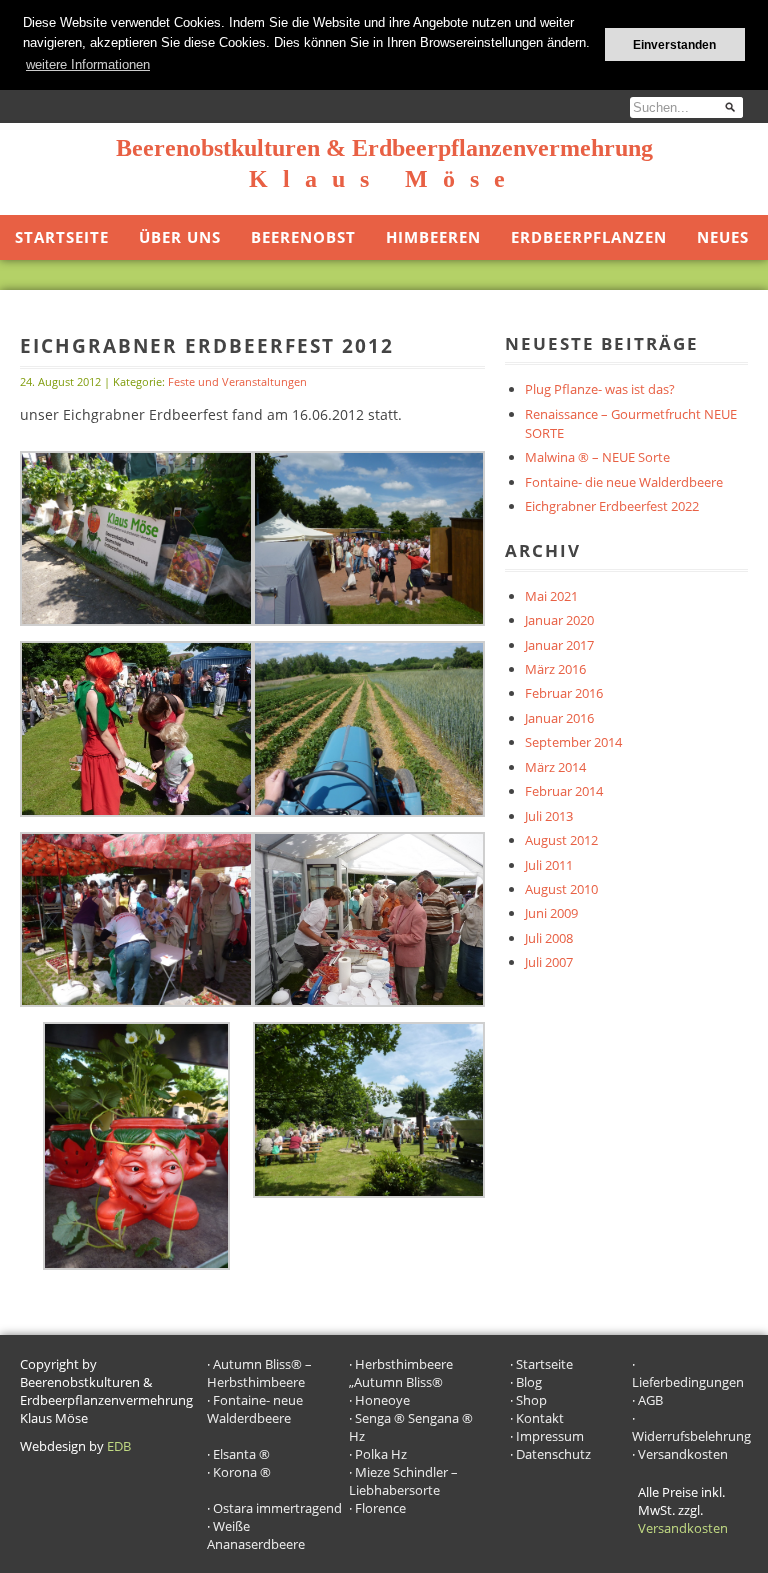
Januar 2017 (559, 645)
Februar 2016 (564, 693)
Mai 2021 (551, 596)
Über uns (180, 237)
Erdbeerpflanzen (589, 237)
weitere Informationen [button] (88, 64)
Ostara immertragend (277, 1508)
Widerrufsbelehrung (691, 1436)
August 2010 (561, 889)
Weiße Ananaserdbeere (256, 1535)
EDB (119, 1446)
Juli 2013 (549, 816)
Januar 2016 (559, 718)
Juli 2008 (549, 938)
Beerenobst (303, 237)
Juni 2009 (551, 913)
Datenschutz (553, 1454)
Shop (531, 1400)
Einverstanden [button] (674, 44)
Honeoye (382, 1400)
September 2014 (573, 742)
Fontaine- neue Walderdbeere (255, 1409)
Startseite (62, 237)
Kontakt (540, 1418)
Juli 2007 (549, 962)
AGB (650, 1400)
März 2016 (555, 669)
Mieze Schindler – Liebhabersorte (403, 1481)
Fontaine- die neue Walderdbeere (624, 482)
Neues (723, 237)
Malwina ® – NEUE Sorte (597, 457)
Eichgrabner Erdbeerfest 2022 (612, 506)
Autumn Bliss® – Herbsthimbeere (259, 1373)
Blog (529, 1382)
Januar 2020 (559, 620)
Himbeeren (433, 237)
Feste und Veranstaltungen (237, 381)
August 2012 (561, 840)
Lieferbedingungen (688, 1382)
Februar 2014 (564, 791)
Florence (380, 1508)
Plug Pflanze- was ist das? (600, 389)
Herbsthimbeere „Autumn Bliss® (401, 1373)
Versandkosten (683, 1454)
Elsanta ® (241, 1454)
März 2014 (555, 767)
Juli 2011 (549, 865)
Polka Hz (381, 1454)
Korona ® (242, 1472)
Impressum (550, 1436)
